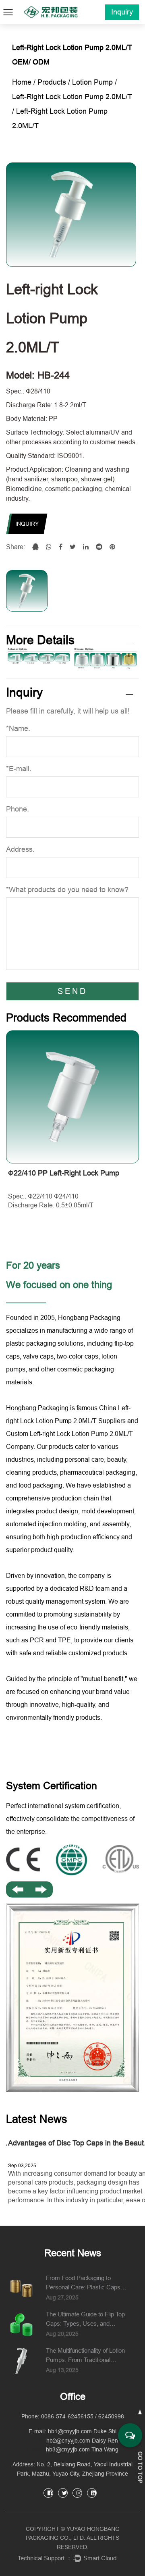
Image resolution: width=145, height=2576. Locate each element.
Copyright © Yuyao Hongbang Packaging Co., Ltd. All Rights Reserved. (73, 2538)
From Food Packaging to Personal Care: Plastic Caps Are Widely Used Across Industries (83, 2283)
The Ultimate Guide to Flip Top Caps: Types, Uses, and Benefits (85, 2319)
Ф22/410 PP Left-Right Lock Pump (64, 1173)
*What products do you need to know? (67, 890)
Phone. (18, 809)
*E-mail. (19, 769)
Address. (20, 849)
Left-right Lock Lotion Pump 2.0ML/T (72, 97)
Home (22, 82)
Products (52, 82)
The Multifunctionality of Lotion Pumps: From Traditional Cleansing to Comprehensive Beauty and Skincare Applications (85, 2356)
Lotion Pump (92, 82)
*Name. (18, 728)
